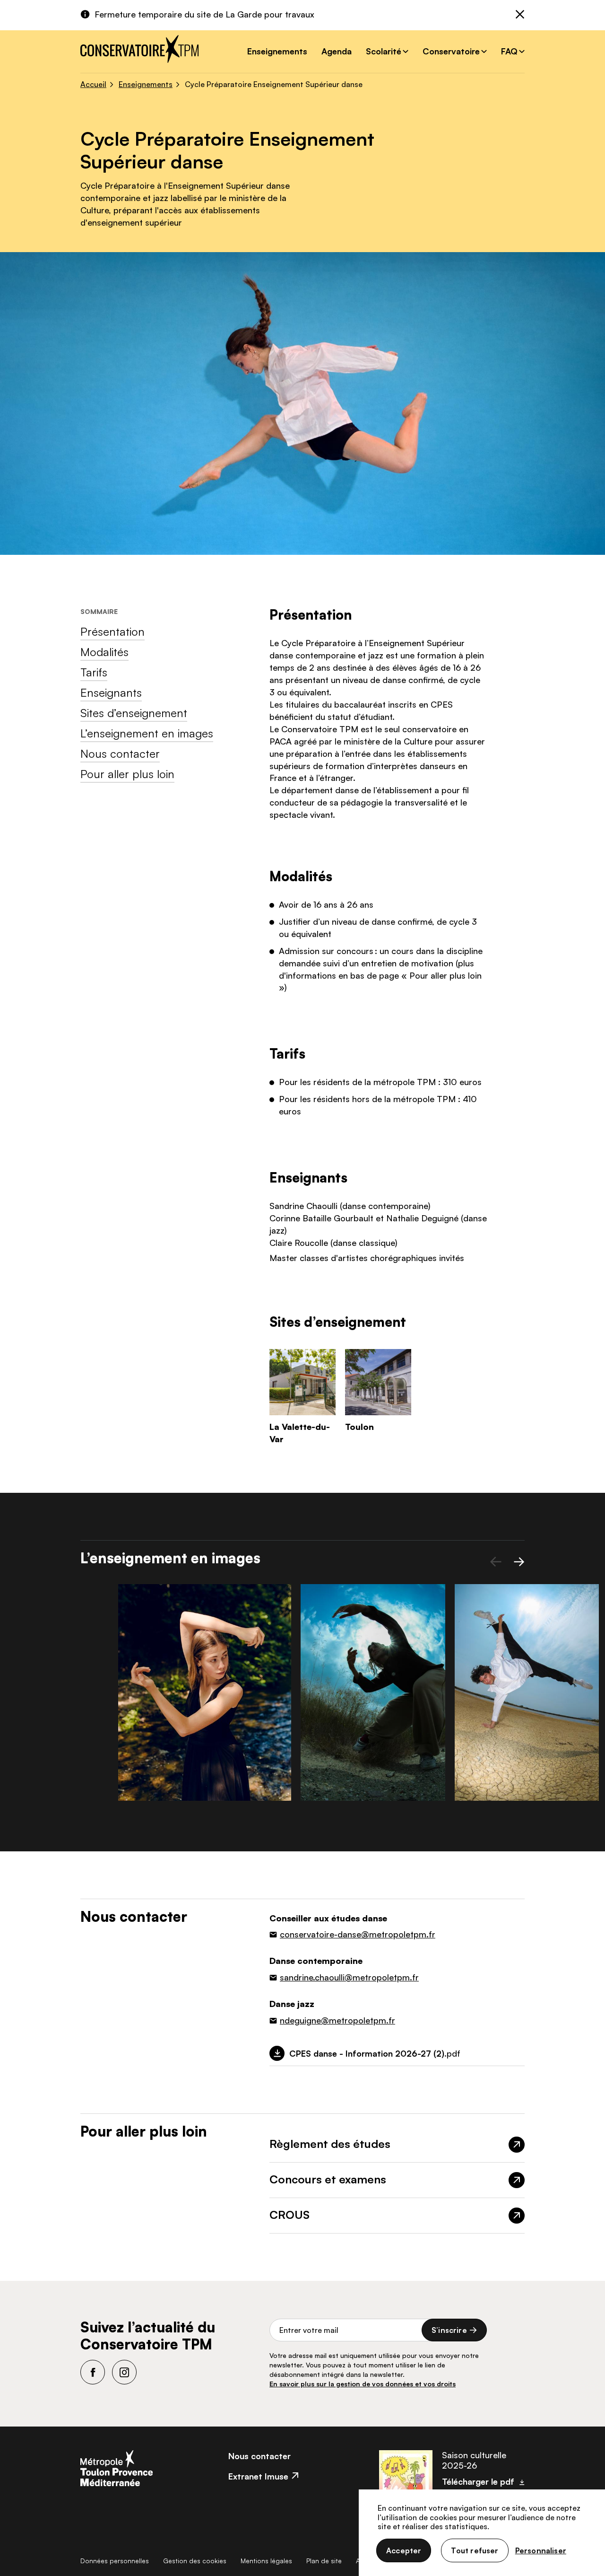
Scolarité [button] (384, 51)
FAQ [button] (509, 51)
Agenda (337, 51)
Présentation (112, 631)
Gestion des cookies (195, 2561)
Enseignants (111, 692)
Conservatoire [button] (451, 51)
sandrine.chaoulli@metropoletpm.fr (349, 1977)
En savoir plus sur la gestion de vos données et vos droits (363, 2384)
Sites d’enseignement (134, 713)
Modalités (104, 652)
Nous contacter (120, 754)
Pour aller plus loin (127, 774)
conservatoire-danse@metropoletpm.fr (358, 1934)
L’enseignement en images (147, 733)
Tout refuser (475, 2550)
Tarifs (94, 672)
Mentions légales (266, 2561)
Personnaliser (541, 2550)
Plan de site (324, 2561)
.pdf (375, 2053)
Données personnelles (115, 2561)
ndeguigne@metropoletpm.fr (337, 2020)
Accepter (404, 2550)
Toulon (359, 1427)
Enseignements (277, 51)
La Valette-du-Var (300, 1433)
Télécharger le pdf (478, 2481)
